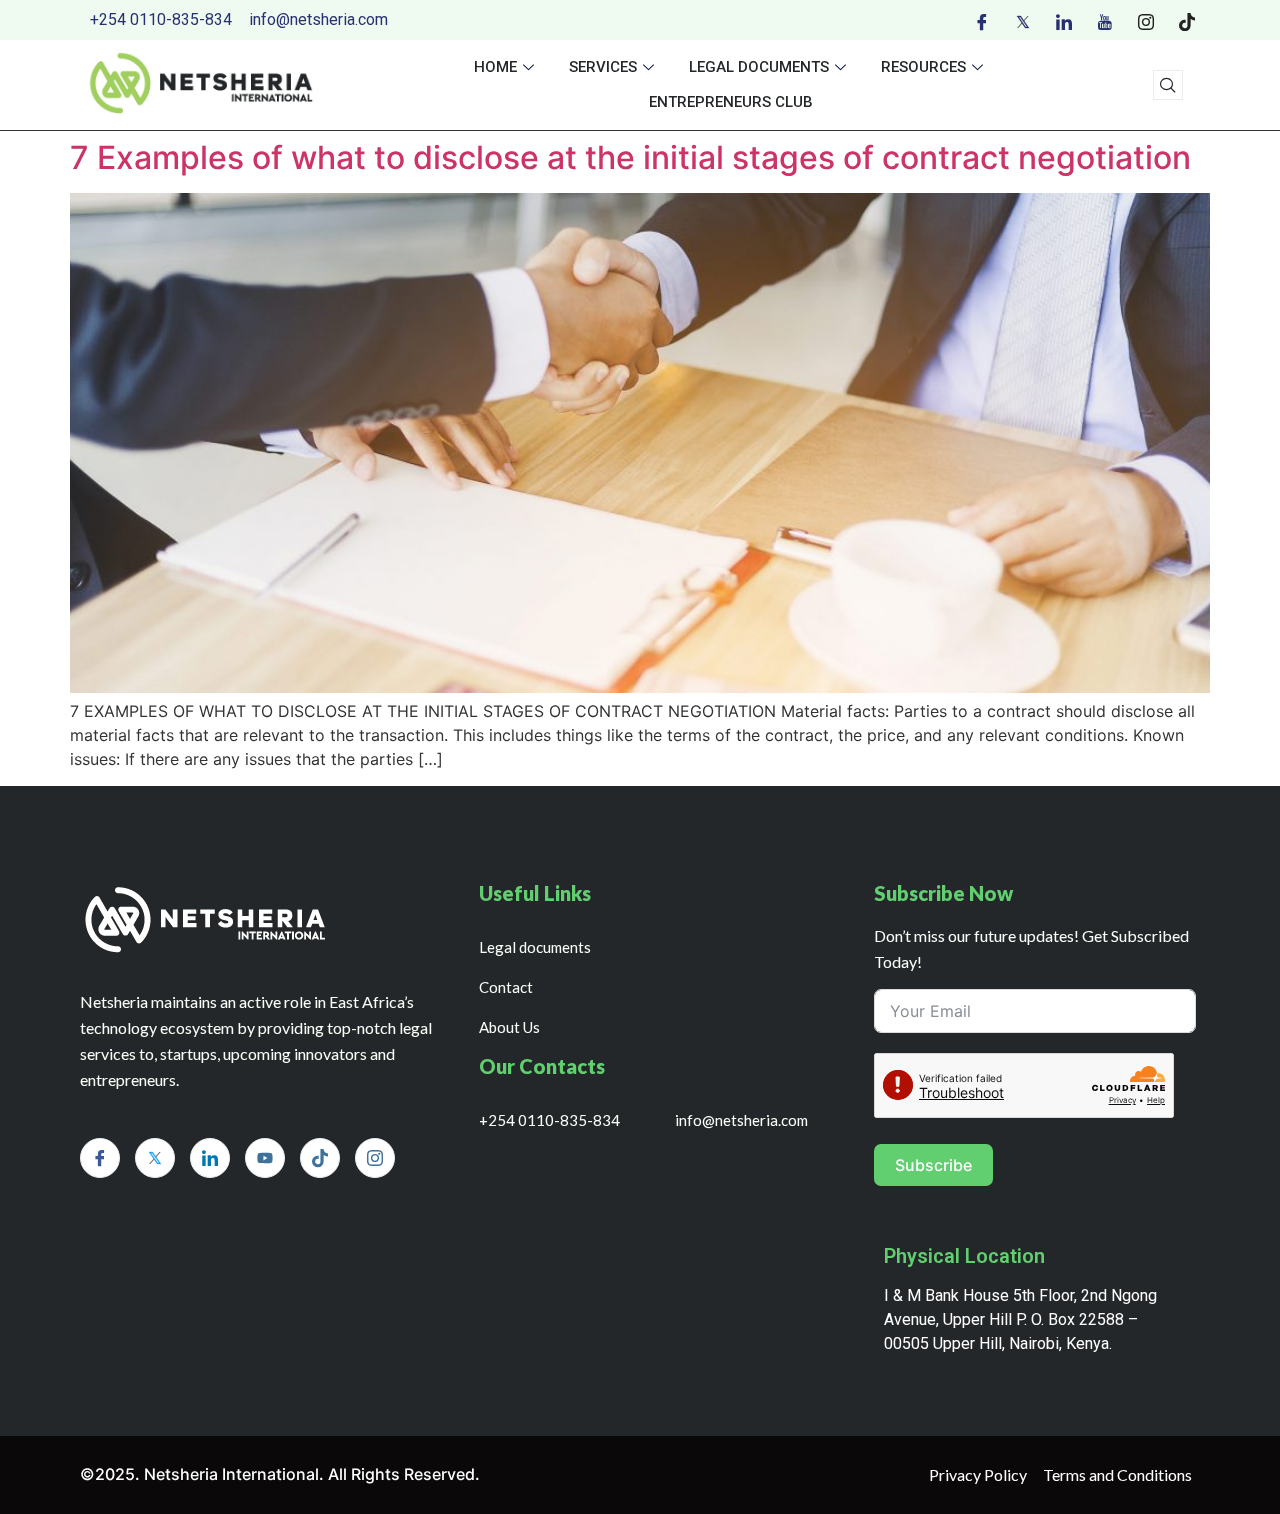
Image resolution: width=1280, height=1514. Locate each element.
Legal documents (759, 67)
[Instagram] (1146, 20)
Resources (923, 67)
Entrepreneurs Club (731, 102)
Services (603, 67)
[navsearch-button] (1168, 85)
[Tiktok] (1187, 20)
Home (495, 67)
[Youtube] (1105, 20)
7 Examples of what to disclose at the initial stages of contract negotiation (630, 157)
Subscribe (933, 1165)
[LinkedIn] (1064, 20)
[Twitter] (1023, 20)
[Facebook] (982, 20)
